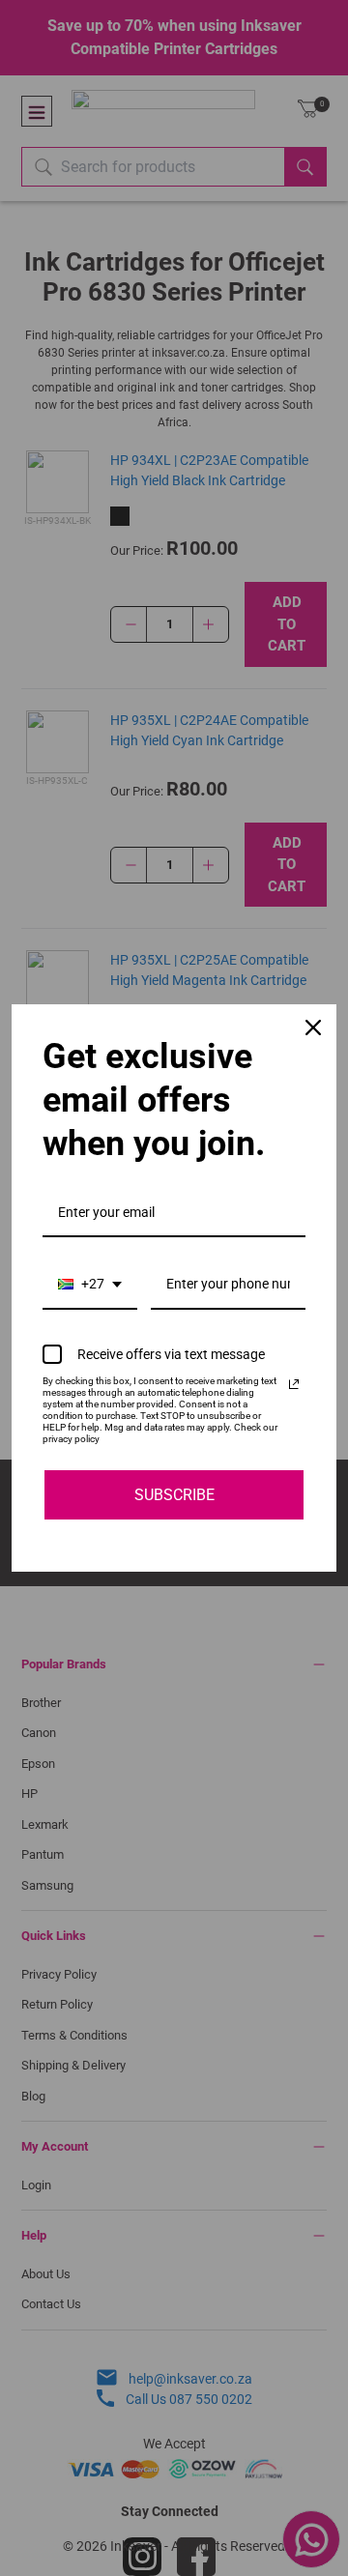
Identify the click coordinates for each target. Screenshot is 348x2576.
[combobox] (90, 1285)
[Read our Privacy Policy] (294, 1384)
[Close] (313, 1028)
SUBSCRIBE (174, 1495)
